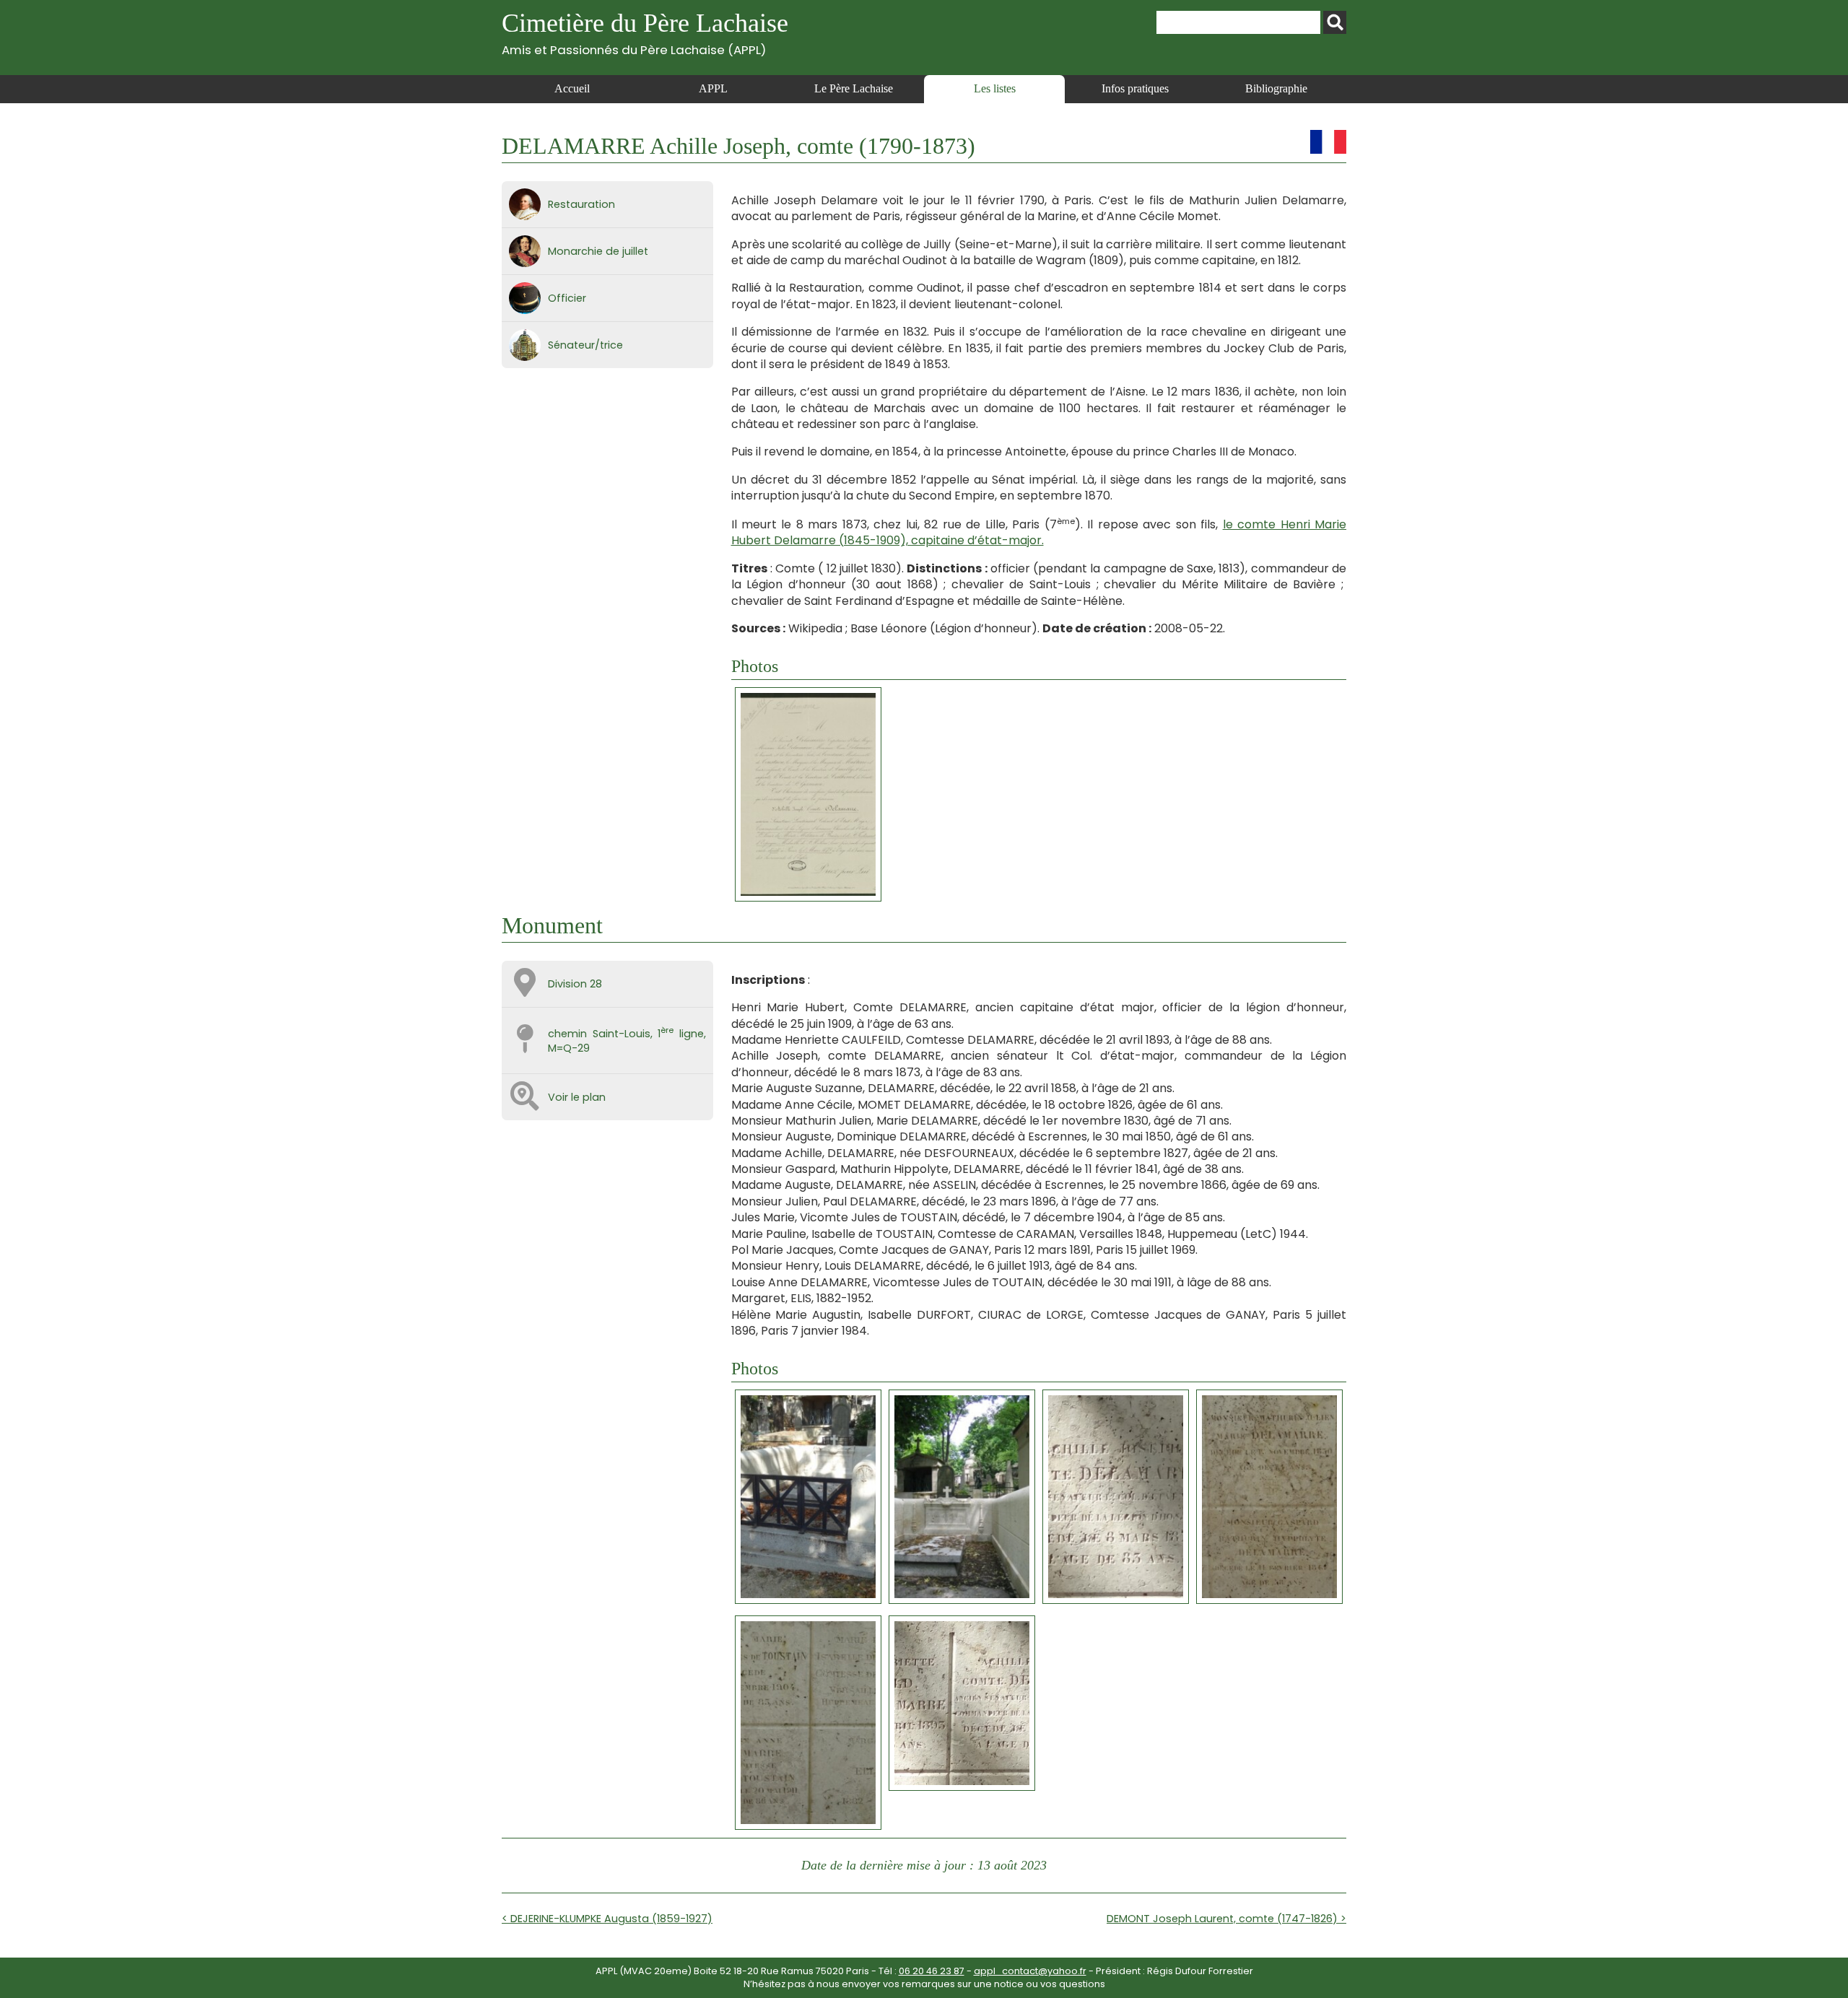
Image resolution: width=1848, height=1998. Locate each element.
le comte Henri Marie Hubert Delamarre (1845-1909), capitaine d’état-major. (1039, 532)
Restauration (581, 204)
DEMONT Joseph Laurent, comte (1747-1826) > (1226, 1919)
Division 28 (575, 984)
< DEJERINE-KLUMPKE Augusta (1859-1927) (607, 1919)
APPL (713, 88)
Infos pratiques (1135, 88)
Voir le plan (577, 1097)
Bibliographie (1276, 88)
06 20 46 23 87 (932, 1971)
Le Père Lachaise (854, 88)
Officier (567, 298)
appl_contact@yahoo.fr (1030, 1971)
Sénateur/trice (585, 345)
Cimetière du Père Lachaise (645, 33)
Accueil (572, 88)
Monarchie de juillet (598, 251)
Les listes (995, 88)
